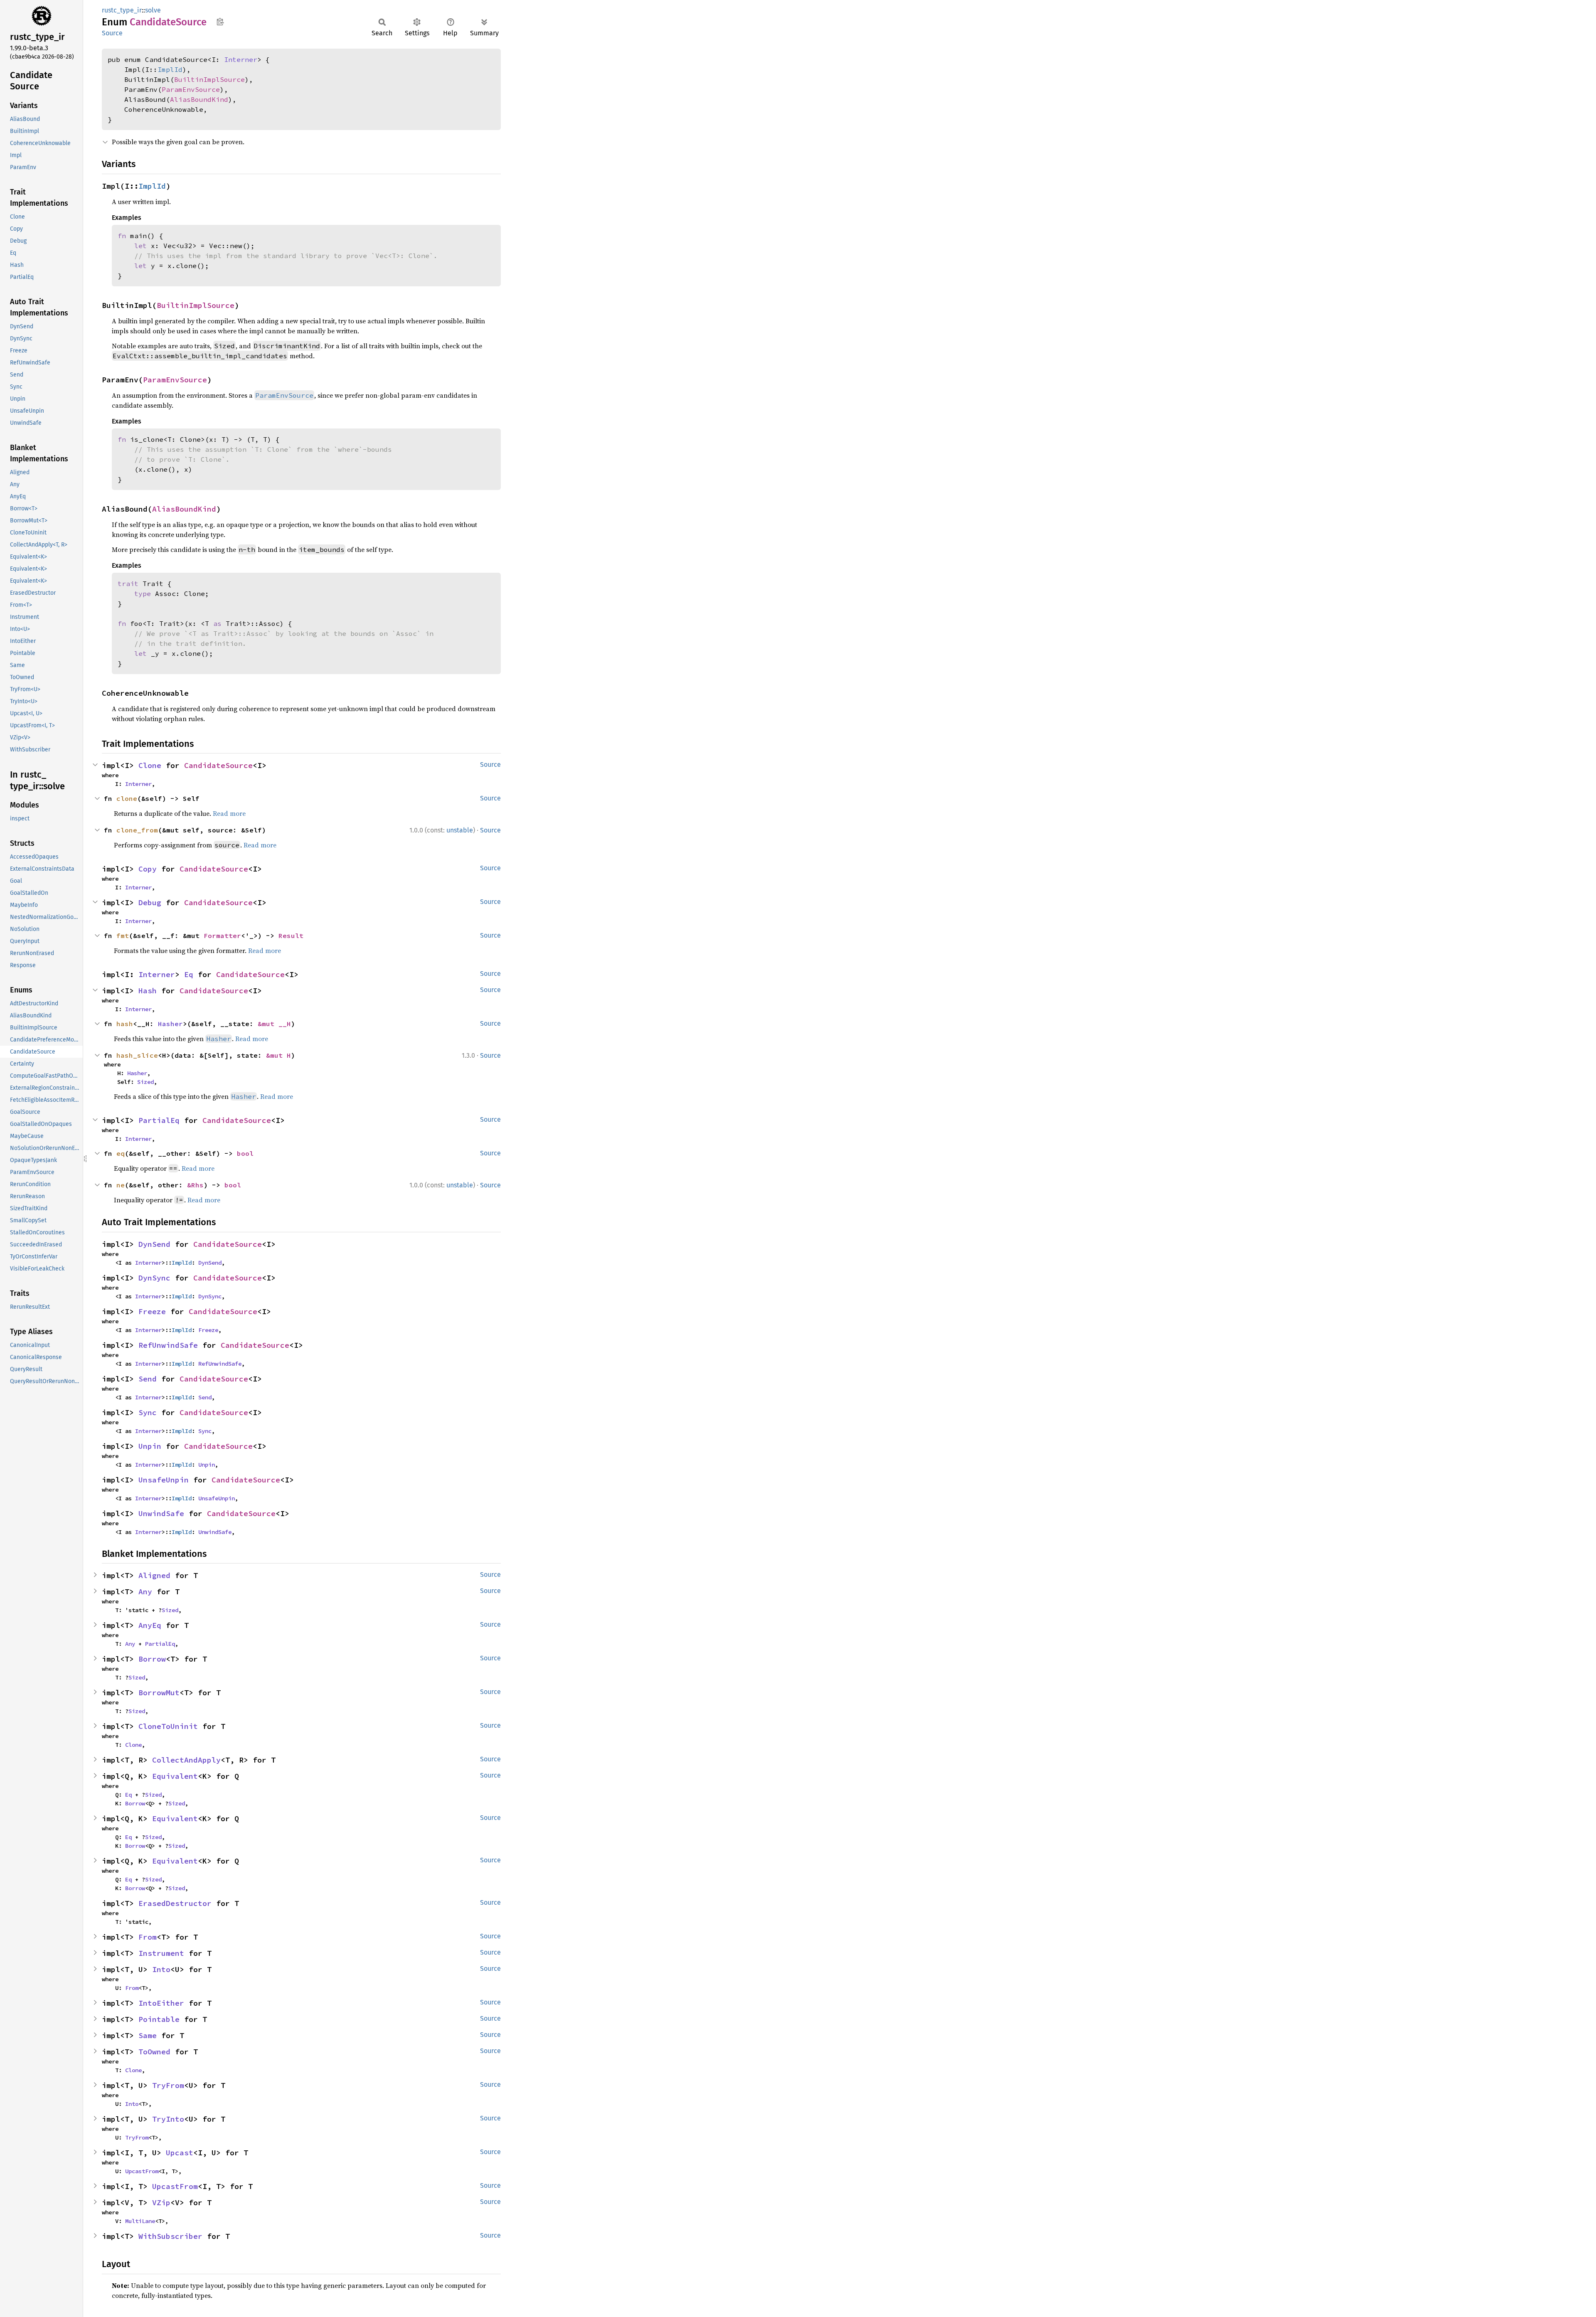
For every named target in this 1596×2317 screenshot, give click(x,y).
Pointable (159, 2019)
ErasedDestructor (175, 1903)
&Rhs (195, 1185)
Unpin (150, 1446)
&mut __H (274, 1024)
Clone (150, 765)
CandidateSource (218, 765)
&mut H (278, 1055)
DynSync (154, 1278)
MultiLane (140, 2221)
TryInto (168, 2119)
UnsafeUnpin (164, 1480)
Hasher (170, 1024)
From (148, 1937)
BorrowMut (159, 1693)
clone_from (137, 830)
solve (153, 10)
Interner (241, 59)
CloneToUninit (168, 1726)
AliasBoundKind (199, 99)
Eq (189, 974)
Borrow (152, 1659)
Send (148, 1379)
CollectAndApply (186, 1760)
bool (245, 1153)
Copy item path (220, 22)
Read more (229, 813)
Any (145, 1592)
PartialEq (159, 1120)
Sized (145, 1082)
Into (161, 1969)
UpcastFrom (142, 2171)
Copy (148, 869)
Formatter (222, 936)
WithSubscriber (170, 2236)
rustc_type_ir (122, 10)
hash (125, 1024)
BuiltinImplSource (209, 79)
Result (291, 936)
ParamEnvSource (191, 89)
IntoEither (161, 2003)
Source (112, 33)
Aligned (154, 1575)
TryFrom (168, 2085)
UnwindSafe (161, 1513)
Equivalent (175, 1776)
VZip (161, 2203)
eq (121, 1153)
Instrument (161, 1953)
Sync (148, 1412)
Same (148, 2035)
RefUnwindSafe (168, 1345)
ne (121, 1185)
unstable (460, 830)
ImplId (170, 69)
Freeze (152, 1311)
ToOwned (154, 2052)
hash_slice (137, 1055)
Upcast (180, 2153)
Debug (150, 902)
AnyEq (150, 1625)
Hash (148, 991)
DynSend (154, 1244)
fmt (123, 936)
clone (127, 798)
